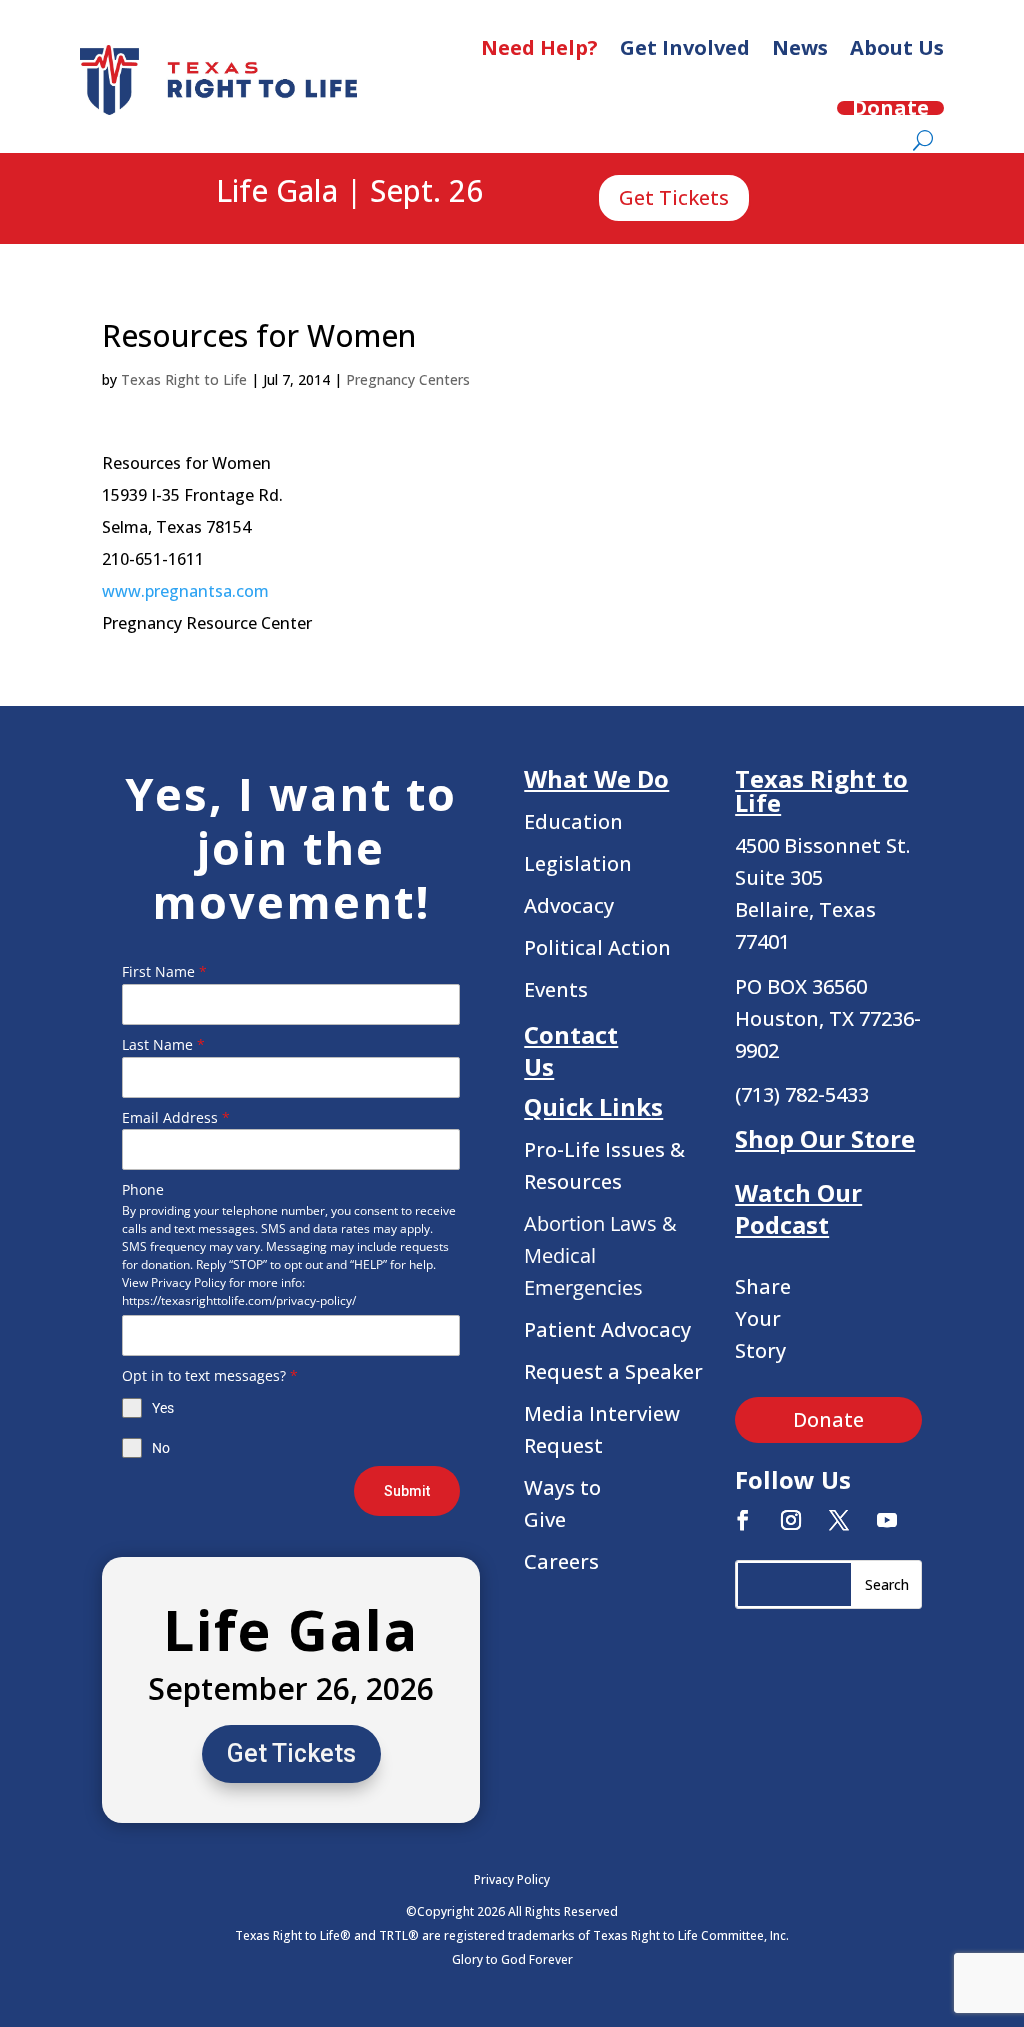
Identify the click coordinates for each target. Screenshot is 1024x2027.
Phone (143, 1189)
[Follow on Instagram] (791, 1520)
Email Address (176, 1117)
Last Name (163, 1044)
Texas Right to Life (184, 379)
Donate (890, 108)
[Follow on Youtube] (887, 1520)
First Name (164, 971)
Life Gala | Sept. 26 (349, 192)
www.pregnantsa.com (185, 591)
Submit (407, 1491)
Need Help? (539, 47)
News (800, 47)
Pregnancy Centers (408, 379)
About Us (897, 47)
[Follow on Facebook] (743, 1520)
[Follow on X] (839, 1520)
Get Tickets (674, 197)
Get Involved (685, 47)
